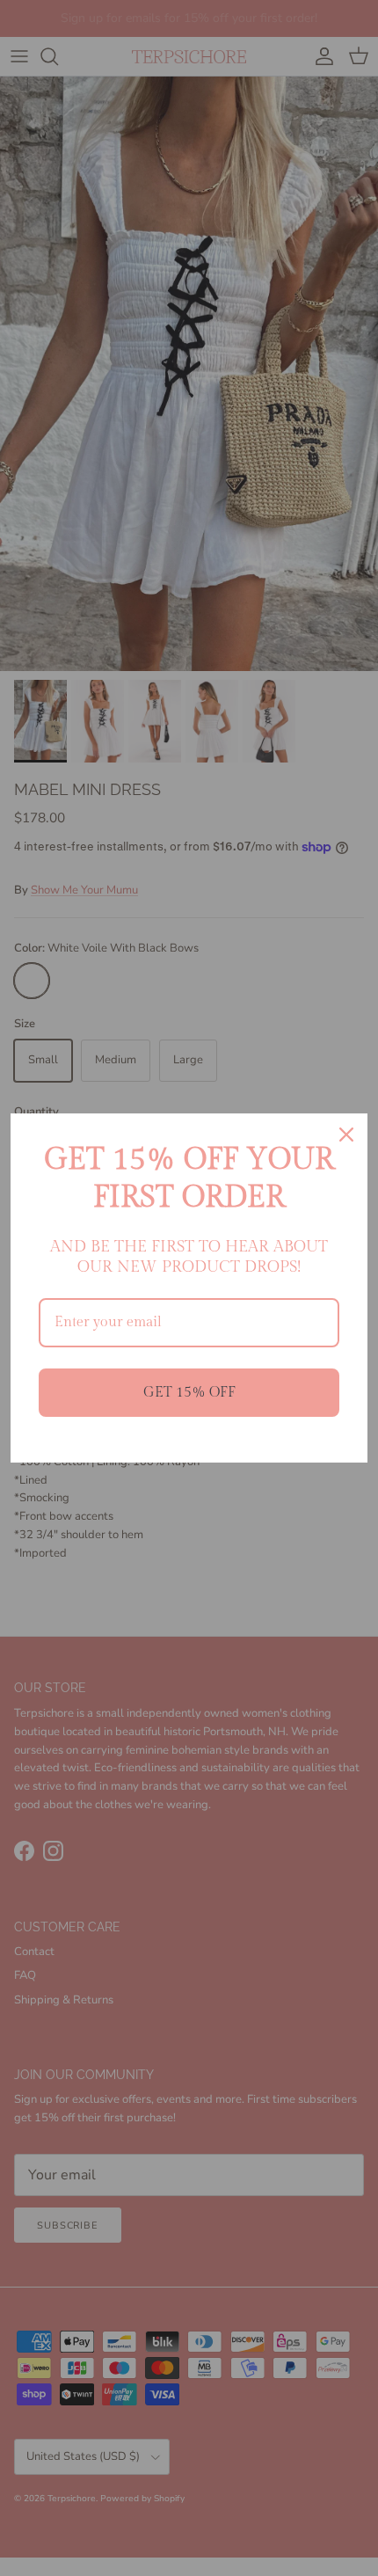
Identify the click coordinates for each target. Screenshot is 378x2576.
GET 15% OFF (189, 1393)
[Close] (346, 1135)
